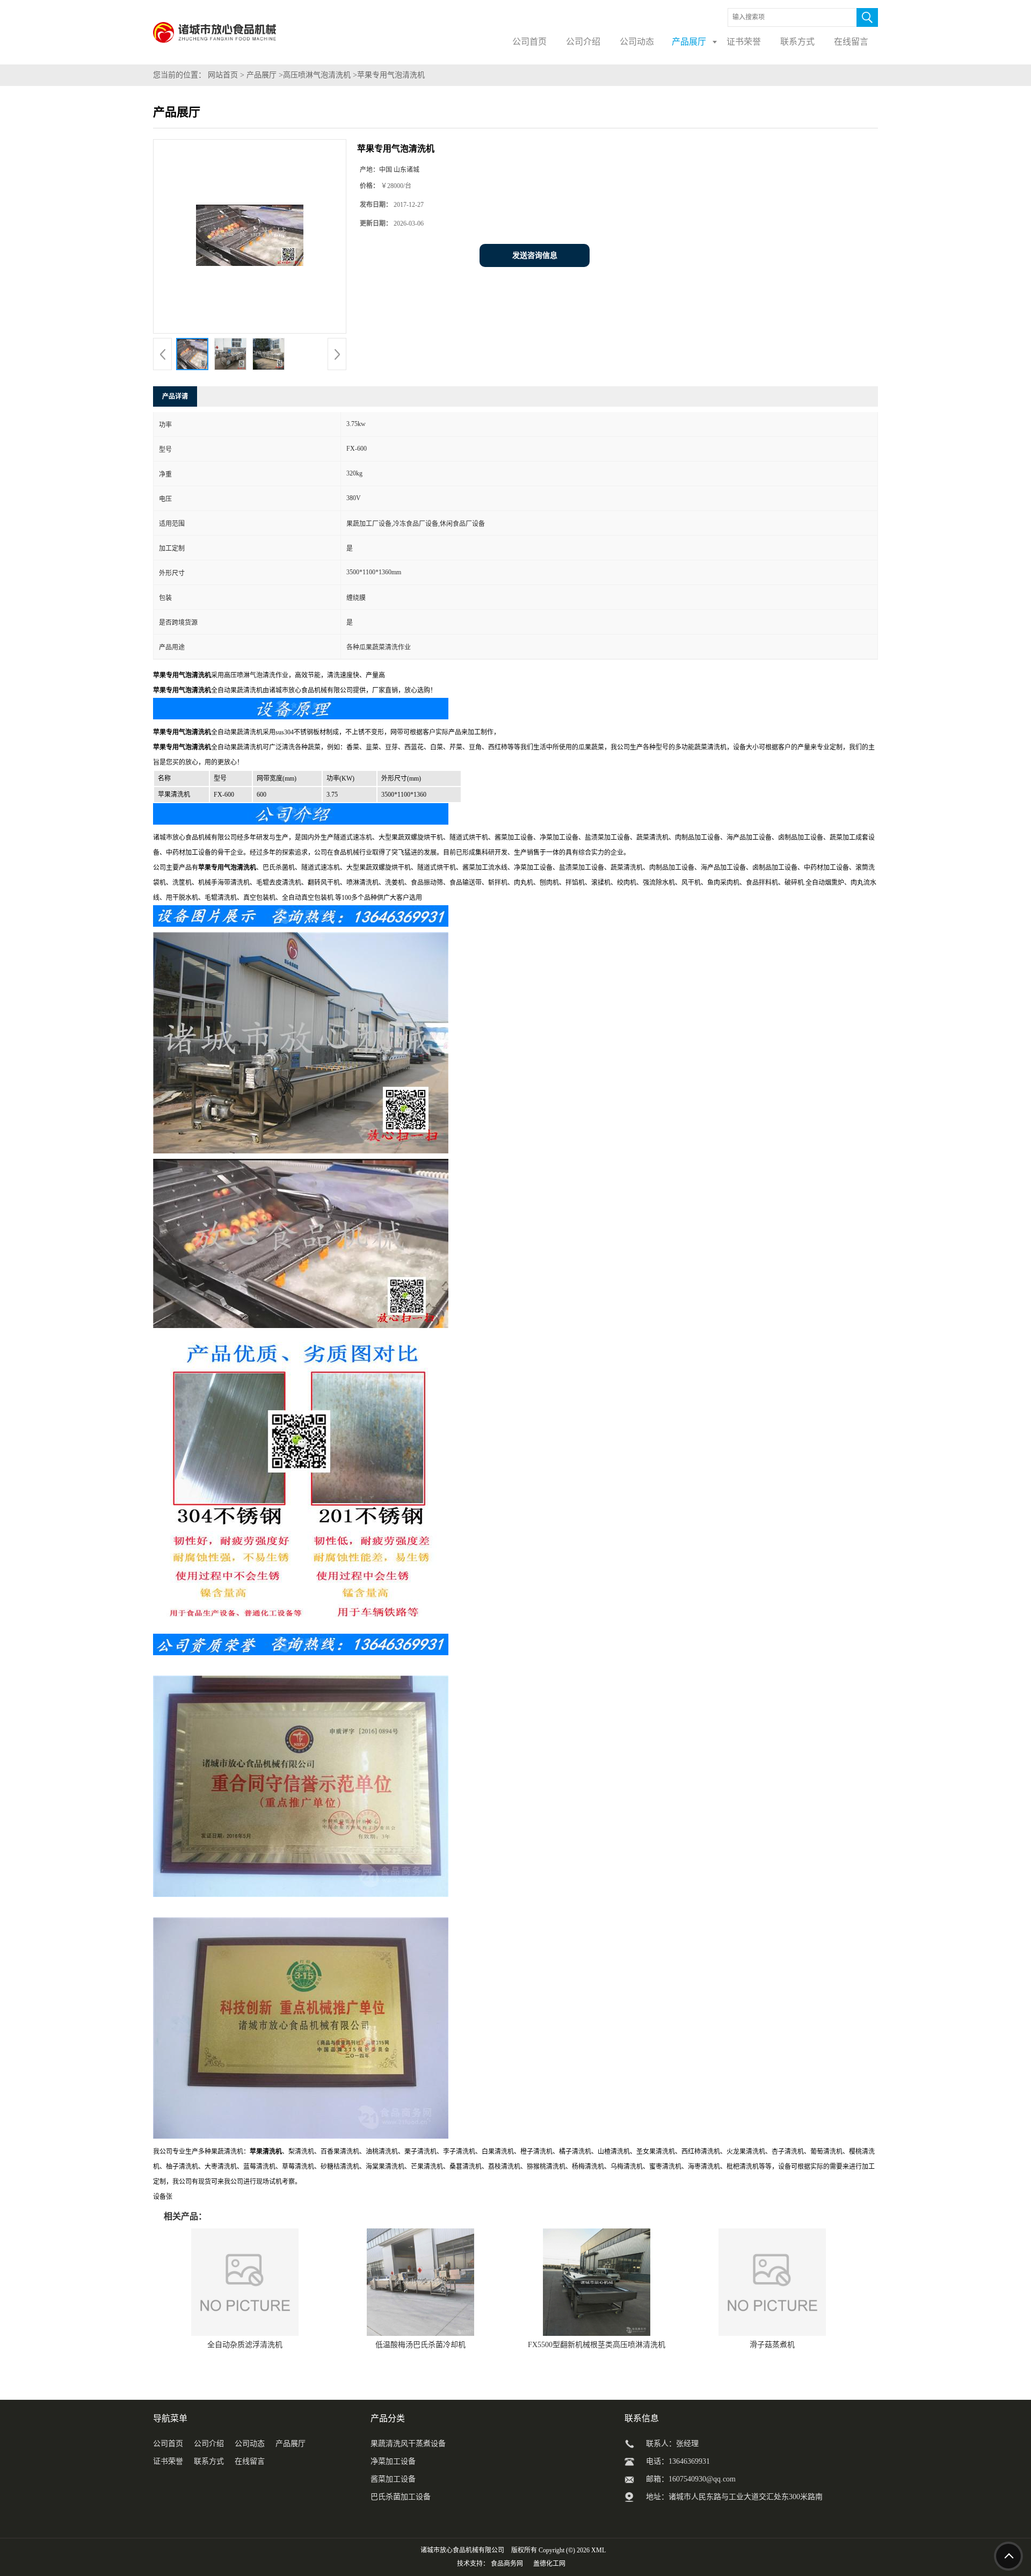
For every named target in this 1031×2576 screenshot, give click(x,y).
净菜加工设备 (393, 2461)
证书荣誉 (168, 2461)
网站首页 (223, 75)
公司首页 (168, 2444)
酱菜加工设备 (393, 2479)
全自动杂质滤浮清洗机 (245, 2345)
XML (598, 2550)
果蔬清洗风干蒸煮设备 (408, 2444)
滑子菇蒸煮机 (772, 2345)
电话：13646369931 (678, 2461)
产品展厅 (262, 75)
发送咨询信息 (535, 255)
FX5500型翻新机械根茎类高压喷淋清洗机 (597, 2345)
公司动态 (250, 2444)
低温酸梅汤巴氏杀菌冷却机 (420, 2345)
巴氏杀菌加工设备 (401, 2497)
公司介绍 (209, 2444)
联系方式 (209, 2461)
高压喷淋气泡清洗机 (317, 75)
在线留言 (250, 2461)
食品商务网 (507, 2564)
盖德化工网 (549, 2564)
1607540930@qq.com (702, 2479)
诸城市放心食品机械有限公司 (462, 2550)
